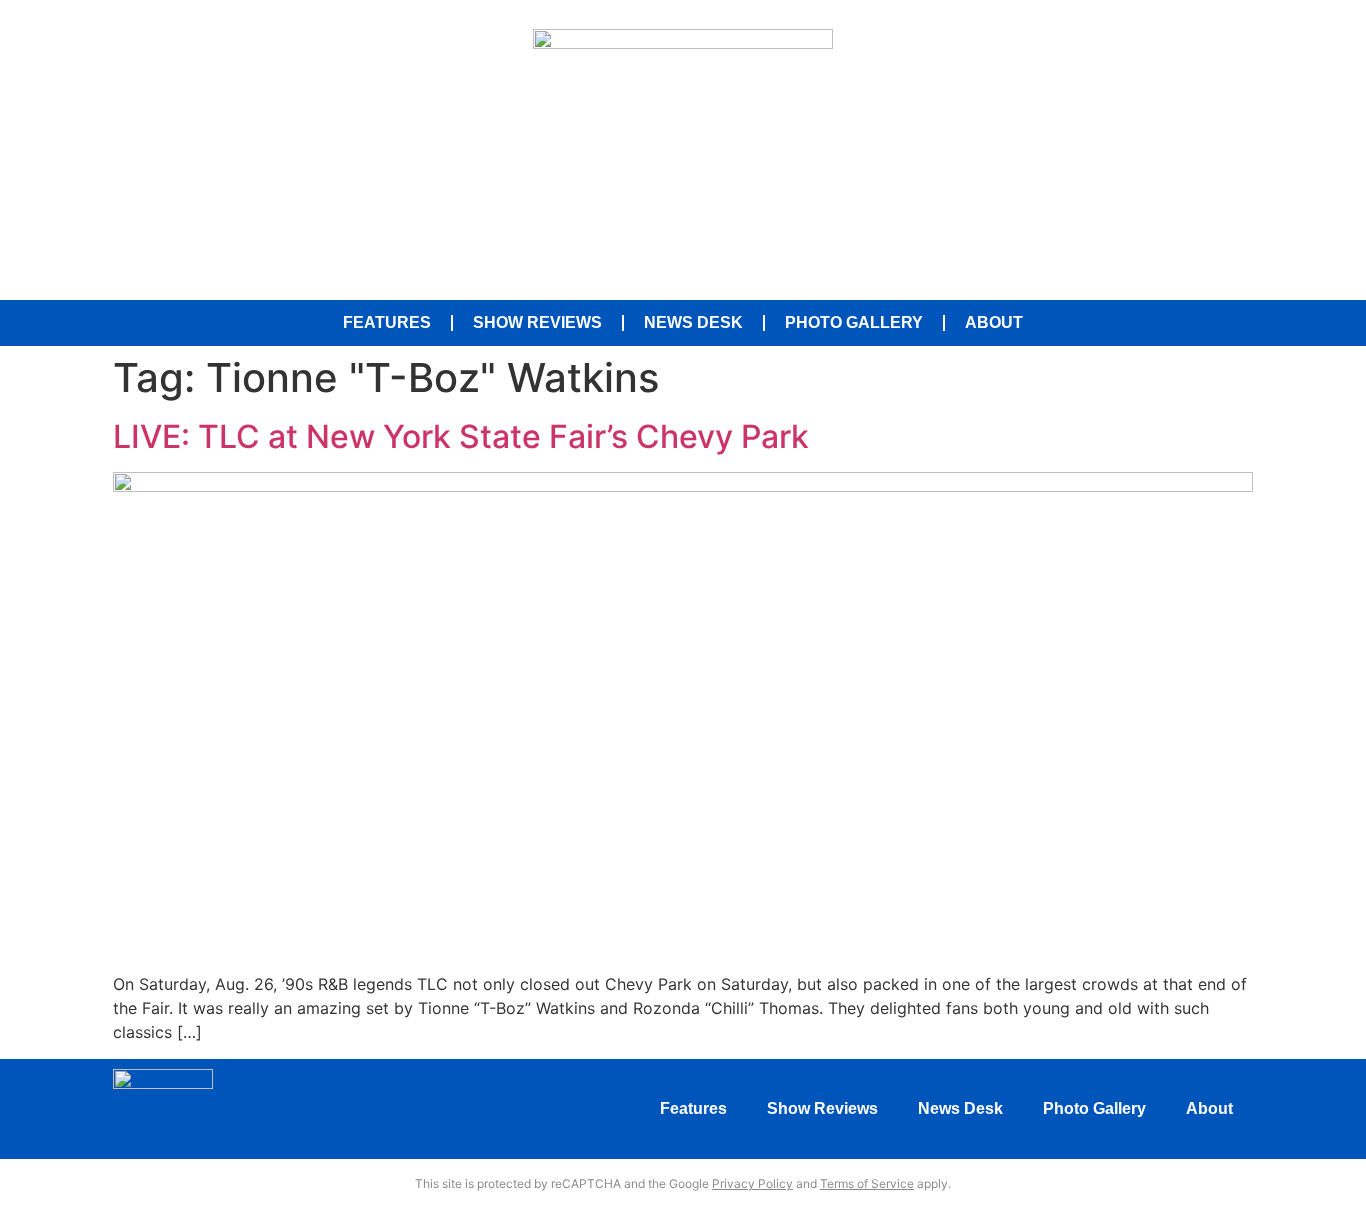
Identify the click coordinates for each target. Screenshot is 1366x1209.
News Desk (693, 322)
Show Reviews (537, 322)
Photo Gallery (854, 322)
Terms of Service (867, 1183)
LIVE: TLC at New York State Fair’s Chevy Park (461, 436)
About (994, 322)
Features (387, 322)
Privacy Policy (752, 1183)
